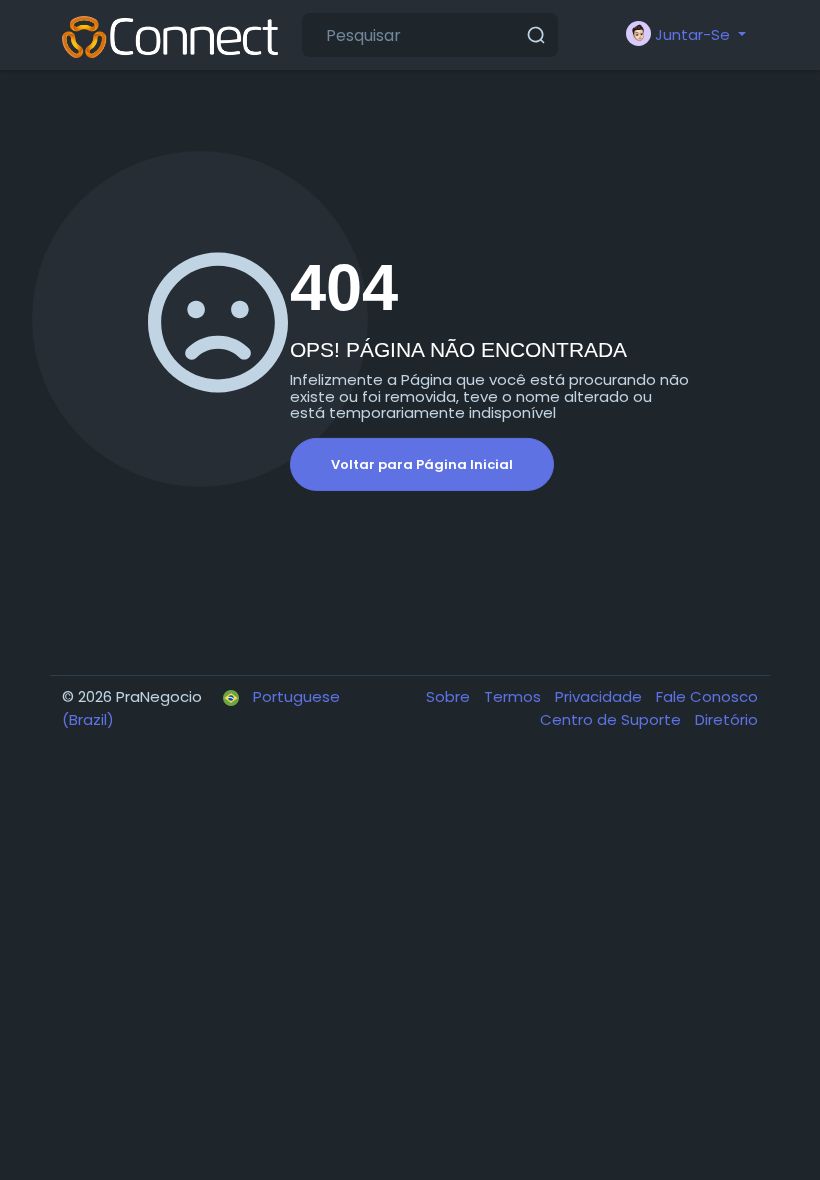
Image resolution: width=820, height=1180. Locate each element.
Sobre (450, 696)
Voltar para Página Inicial (422, 464)
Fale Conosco (707, 696)
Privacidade (600, 696)
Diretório (726, 719)
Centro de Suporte (612, 719)
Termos (514, 696)
